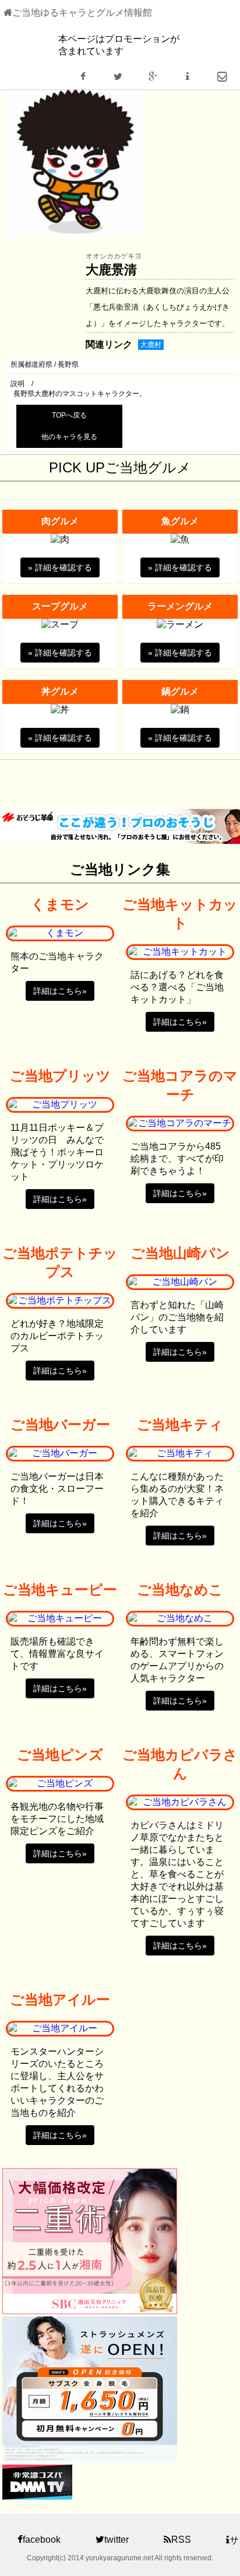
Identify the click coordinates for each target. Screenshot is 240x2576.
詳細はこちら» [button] (60, 991)
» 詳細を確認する (60, 567)
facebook (42, 2540)
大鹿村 (151, 345)
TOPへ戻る (69, 415)
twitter (117, 2540)
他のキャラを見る (69, 437)
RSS (181, 2540)
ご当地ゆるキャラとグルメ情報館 (82, 13)
